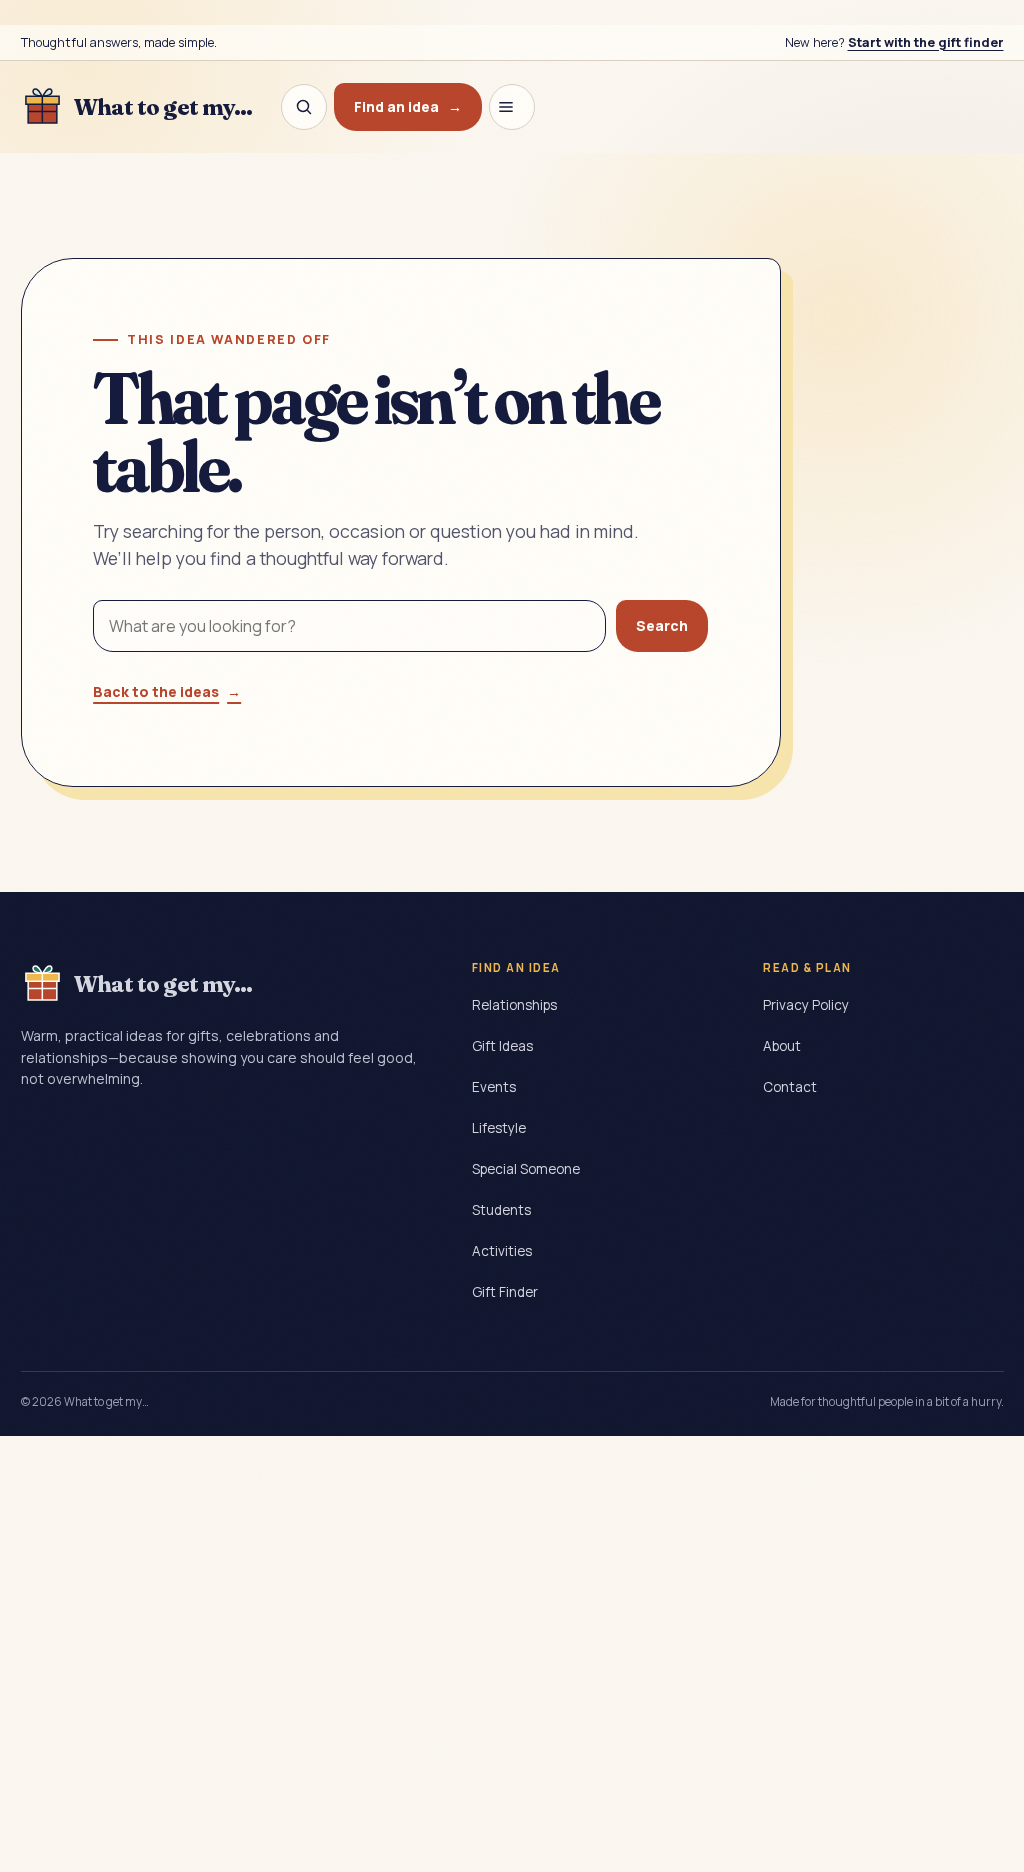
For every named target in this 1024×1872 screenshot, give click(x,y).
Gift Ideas (502, 1046)
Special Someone (526, 1169)
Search (662, 625)
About (782, 1046)
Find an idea (408, 106)
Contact (790, 1087)
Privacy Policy (806, 1005)
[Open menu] (512, 107)
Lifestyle (499, 1128)
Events (494, 1087)
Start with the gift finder (926, 42)
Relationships (514, 1005)
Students (501, 1210)
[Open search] (304, 107)
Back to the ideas (167, 691)
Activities (502, 1251)
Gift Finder (505, 1292)
